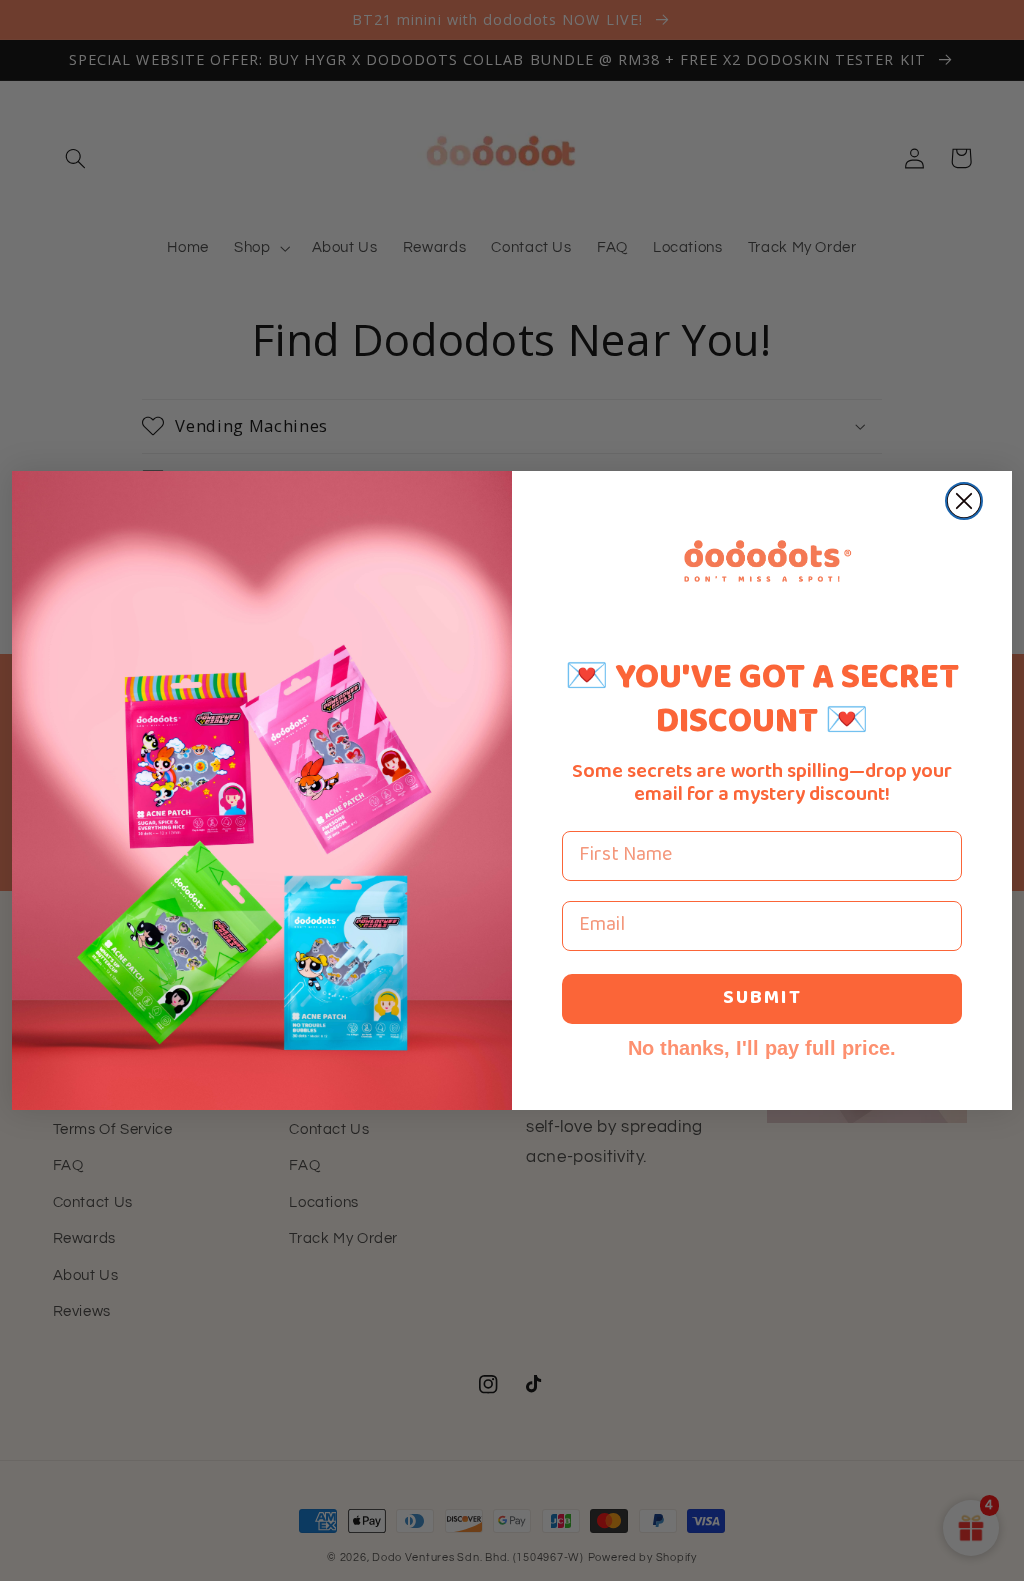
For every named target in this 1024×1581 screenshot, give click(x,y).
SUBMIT (762, 998)
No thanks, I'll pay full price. (762, 1048)
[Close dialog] (964, 501)
